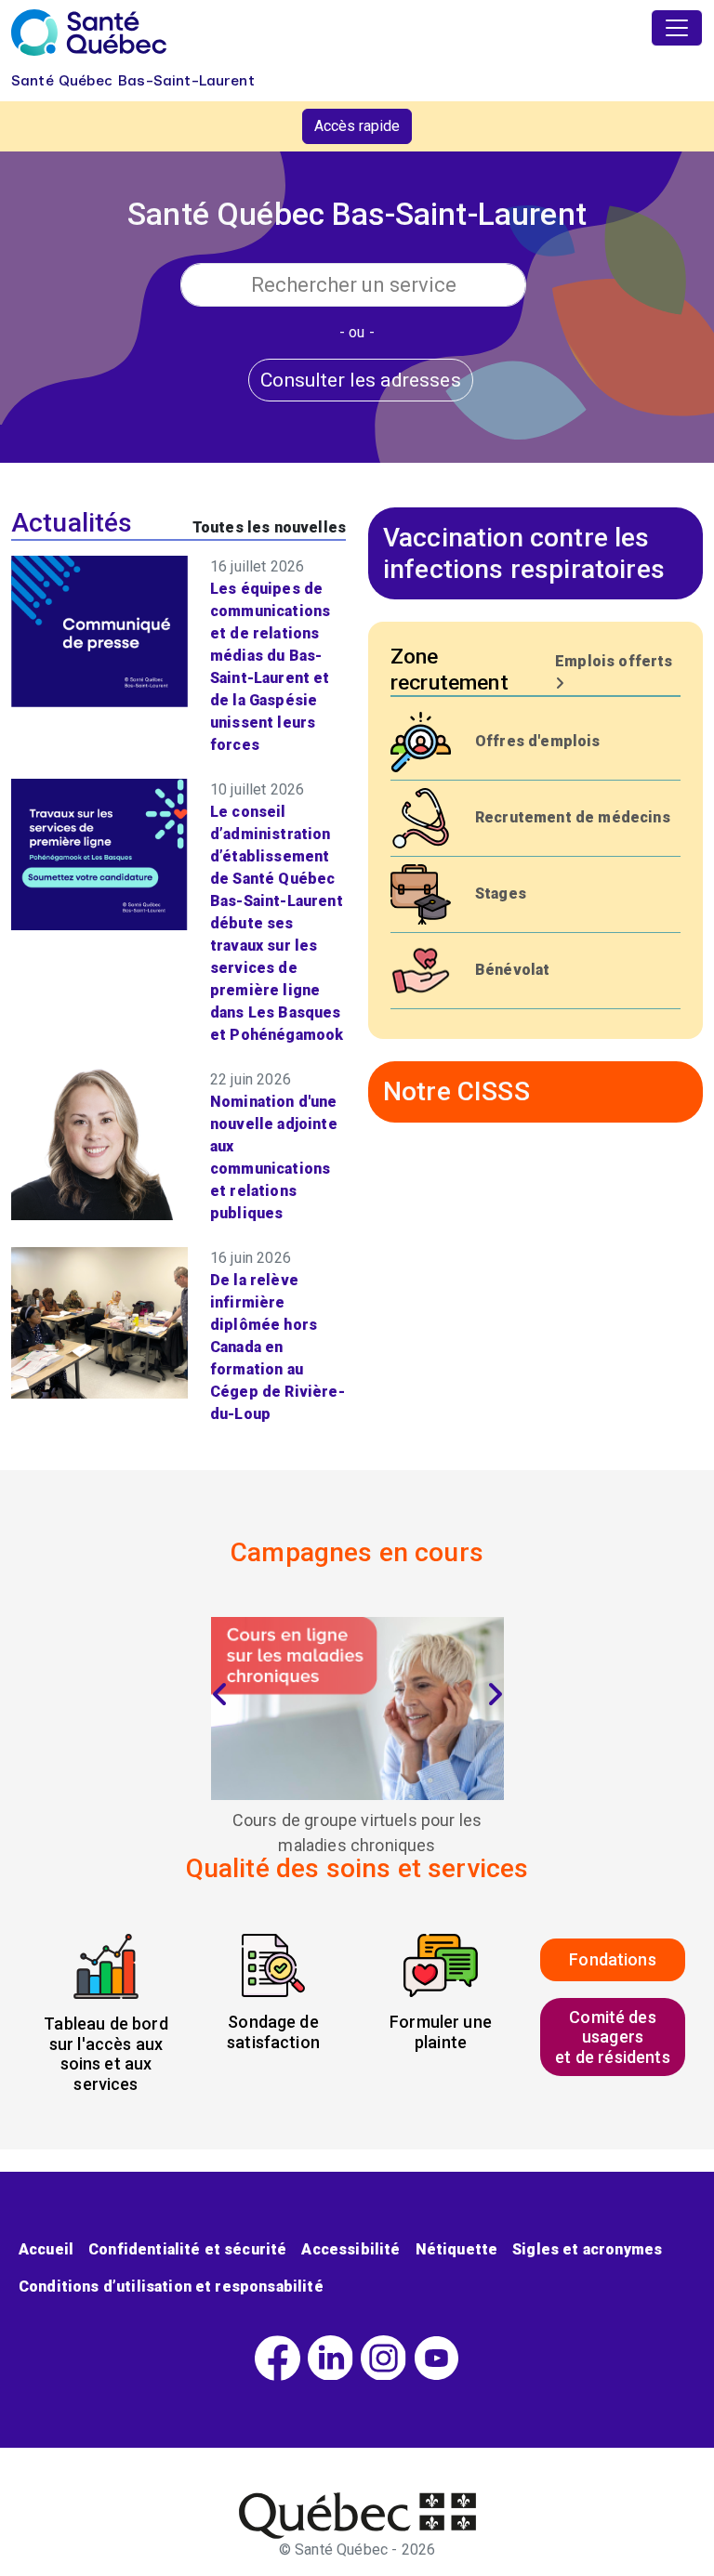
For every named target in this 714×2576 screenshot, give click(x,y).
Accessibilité (350, 2249)
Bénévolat (512, 970)
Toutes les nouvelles (269, 527)
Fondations (613, 1959)
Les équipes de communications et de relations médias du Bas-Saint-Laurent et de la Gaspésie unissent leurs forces (270, 667)
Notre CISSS (456, 1091)
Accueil (46, 2249)
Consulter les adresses (361, 380)
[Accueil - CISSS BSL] (357, 2516)
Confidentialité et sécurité (187, 2249)
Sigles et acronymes (587, 2249)
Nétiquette (457, 2249)
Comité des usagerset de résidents (612, 2037)
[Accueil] (89, 33)
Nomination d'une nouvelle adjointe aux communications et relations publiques (274, 1157)
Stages (501, 894)
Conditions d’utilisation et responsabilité (171, 2287)
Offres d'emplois (538, 741)
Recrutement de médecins (573, 817)
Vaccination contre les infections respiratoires (524, 553)
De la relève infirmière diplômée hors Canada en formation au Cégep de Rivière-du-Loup (278, 1347)
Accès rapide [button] (357, 126)
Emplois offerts (614, 661)
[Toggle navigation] (677, 28)
